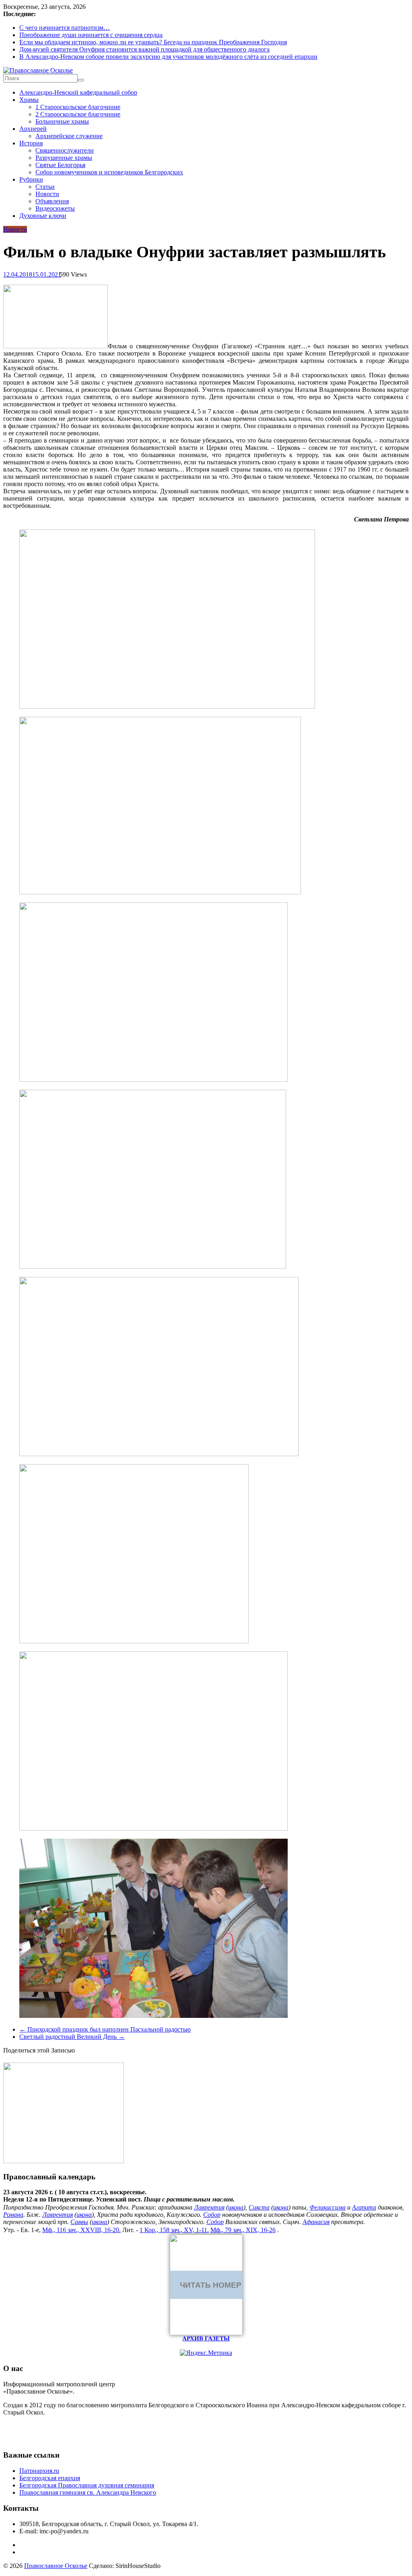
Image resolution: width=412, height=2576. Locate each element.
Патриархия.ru (39, 2471)
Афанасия (316, 2222)
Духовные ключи (43, 216)
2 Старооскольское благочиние (78, 114)
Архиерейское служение (69, 136)
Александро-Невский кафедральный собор (78, 92)
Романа (13, 2215)
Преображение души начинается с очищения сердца (91, 35)
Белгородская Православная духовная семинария (87, 2485)
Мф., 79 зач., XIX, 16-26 (243, 2230)
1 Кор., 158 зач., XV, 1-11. (174, 2230)
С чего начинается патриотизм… (65, 28)
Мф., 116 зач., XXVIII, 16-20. (81, 2230)
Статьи (45, 187)
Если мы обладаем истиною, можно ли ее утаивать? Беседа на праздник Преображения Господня (153, 42)
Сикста (259, 2207)
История (31, 143)
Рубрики (31, 179)
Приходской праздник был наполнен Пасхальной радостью (105, 2029)
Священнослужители (65, 150)
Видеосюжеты (55, 208)
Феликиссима (328, 2207)
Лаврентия (209, 2207)
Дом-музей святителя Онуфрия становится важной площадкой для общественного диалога (144, 49)
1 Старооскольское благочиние (78, 107)
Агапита (364, 2207)
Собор (212, 2215)
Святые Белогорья (60, 165)
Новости (47, 194)
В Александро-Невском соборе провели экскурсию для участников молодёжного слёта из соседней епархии (168, 57)
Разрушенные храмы (64, 158)
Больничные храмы (62, 121)
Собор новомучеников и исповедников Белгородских (109, 172)
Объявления (52, 201)
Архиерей (33, 129)
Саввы (79, 2222)
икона (236, 2207)
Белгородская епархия (50, 2478)
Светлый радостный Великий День (72, 2037)
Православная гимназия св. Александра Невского (88, 2492)
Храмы (29, 100)
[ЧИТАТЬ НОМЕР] (206, 2333)
